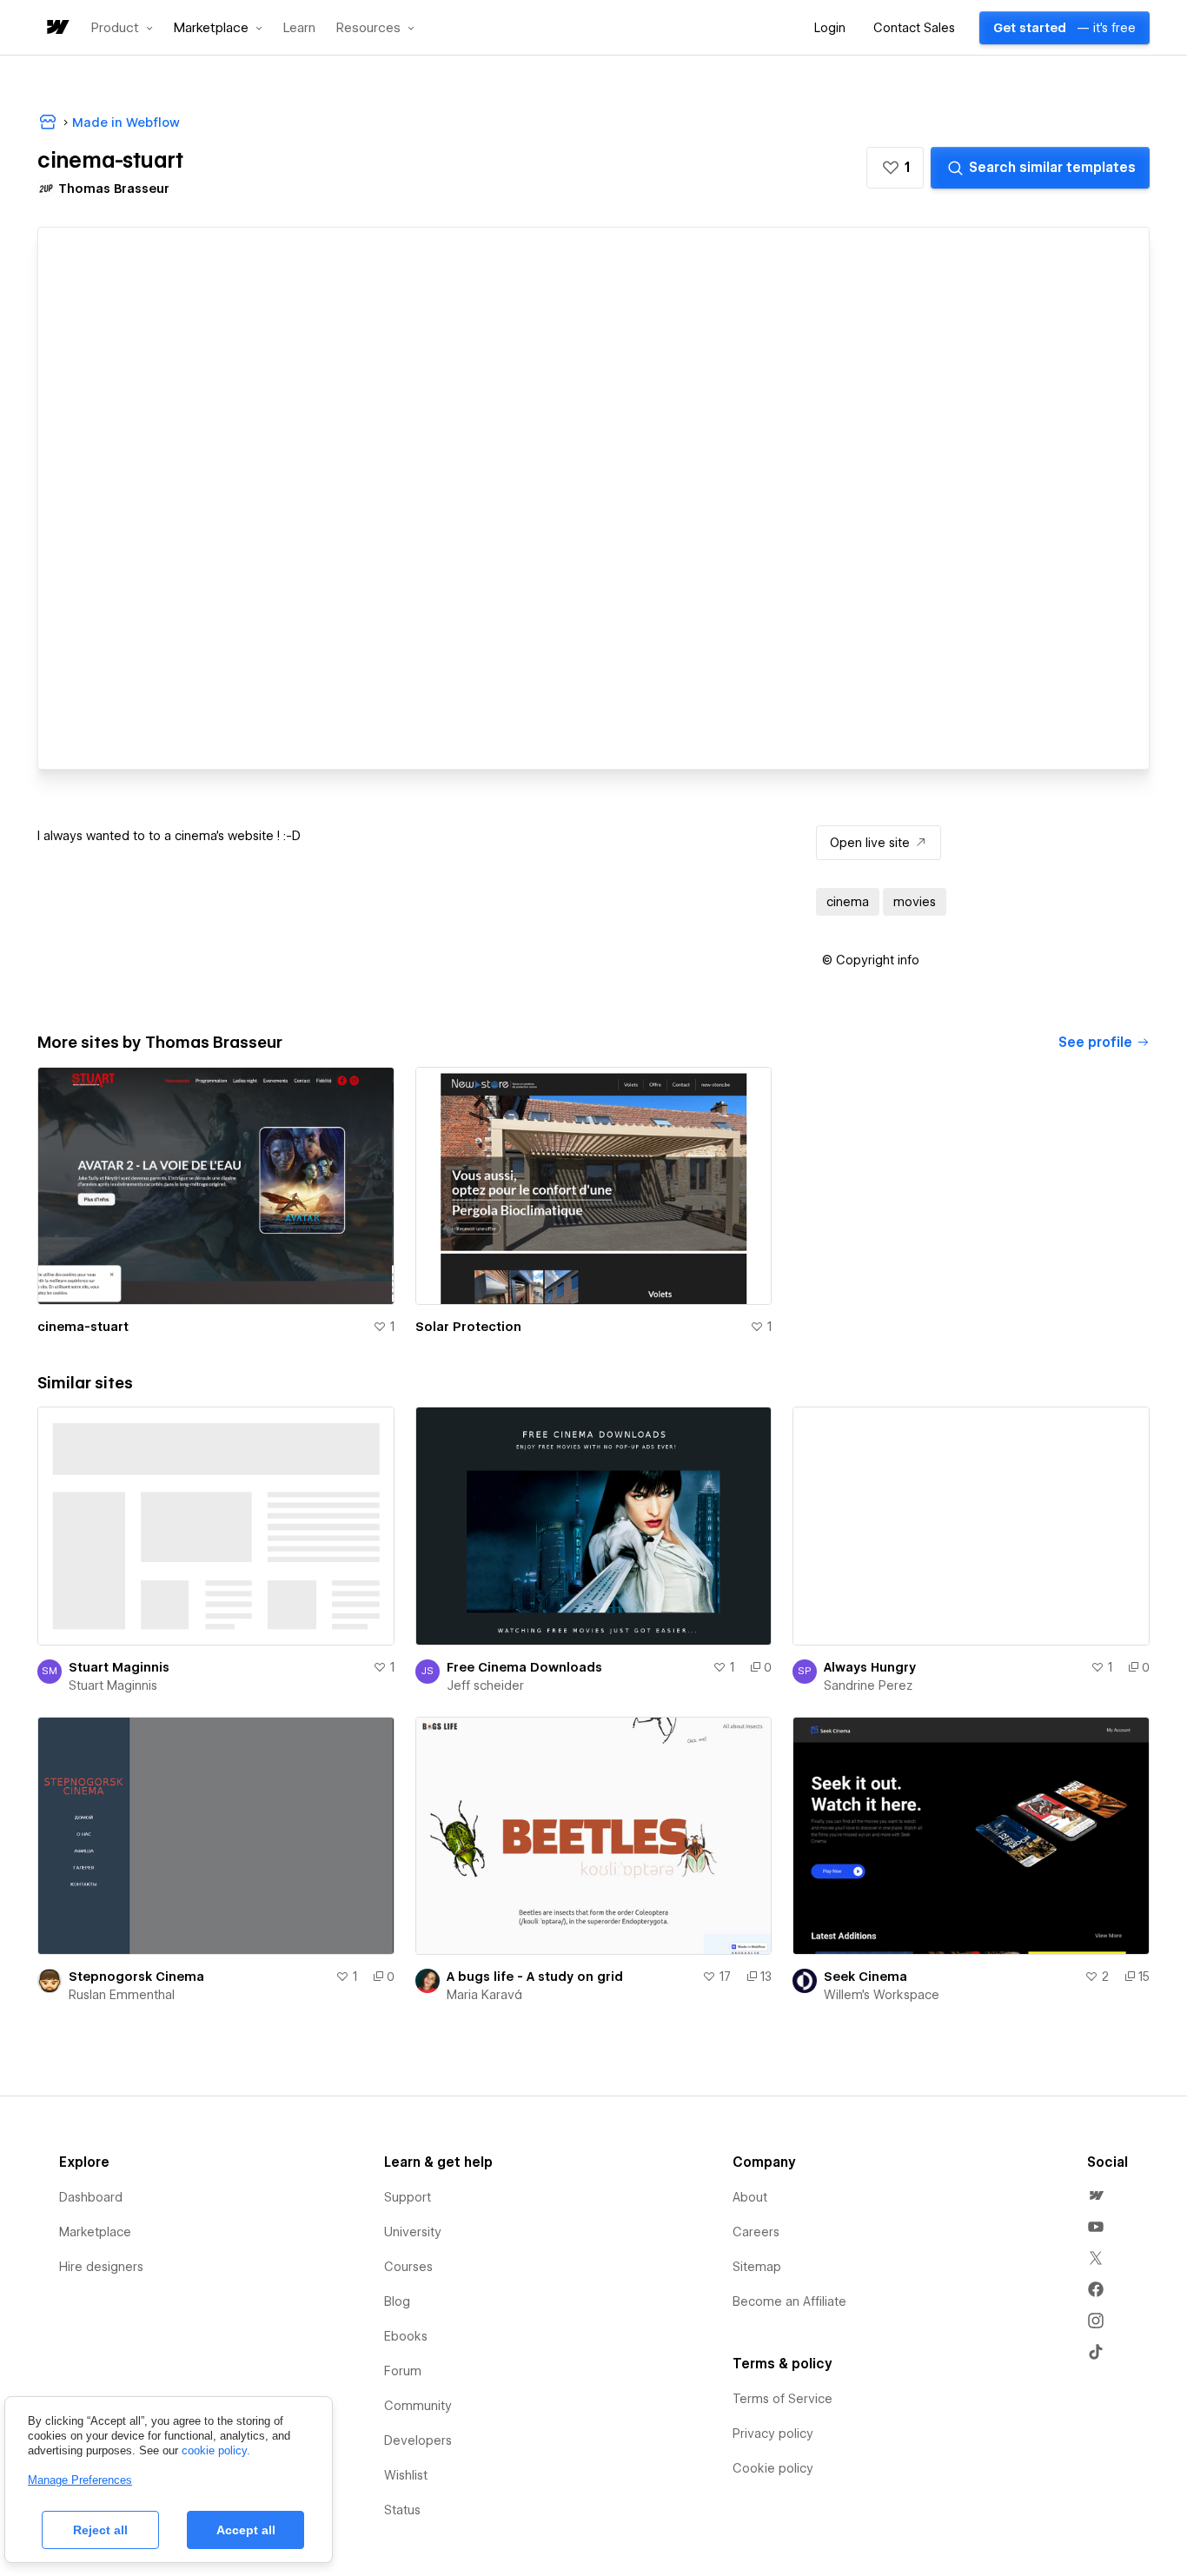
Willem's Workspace (882, 1995)
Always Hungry (870, 1667)
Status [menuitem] (402, 2510)
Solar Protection (468, 1327)
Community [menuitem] (418, 2406)
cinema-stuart (83, 1327)
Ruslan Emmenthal (122, 1995)
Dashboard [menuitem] (91, 2197)
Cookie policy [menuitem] (773, 2468)
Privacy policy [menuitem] (773, 2434)
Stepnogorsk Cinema (136, 1977)
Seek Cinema (865, 1977)
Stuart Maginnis (119, 1667)
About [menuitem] (750, 2197)
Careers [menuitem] (756, 2232)
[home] (56, 28)
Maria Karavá (484, 1995)
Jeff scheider (485, 1685)
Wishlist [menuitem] (406, 2475)
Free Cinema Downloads (524, 1667)
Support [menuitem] (408, 2197)
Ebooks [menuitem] (406, 2336)
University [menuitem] (413, 2232)
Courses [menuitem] (408, 2267)
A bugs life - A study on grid (535, 1977)
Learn (299, 28)
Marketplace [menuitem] (95, 2232)
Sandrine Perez (868, 1685)
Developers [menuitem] (418, 2440)
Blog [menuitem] (397, 2301)
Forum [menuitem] (403, 2371)
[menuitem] (1096, 2195)
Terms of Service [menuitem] (782, 2399)
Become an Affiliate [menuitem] (789, 2301)
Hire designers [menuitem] (101, 2267)
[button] (122, 28)
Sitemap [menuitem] (757, 2267)
